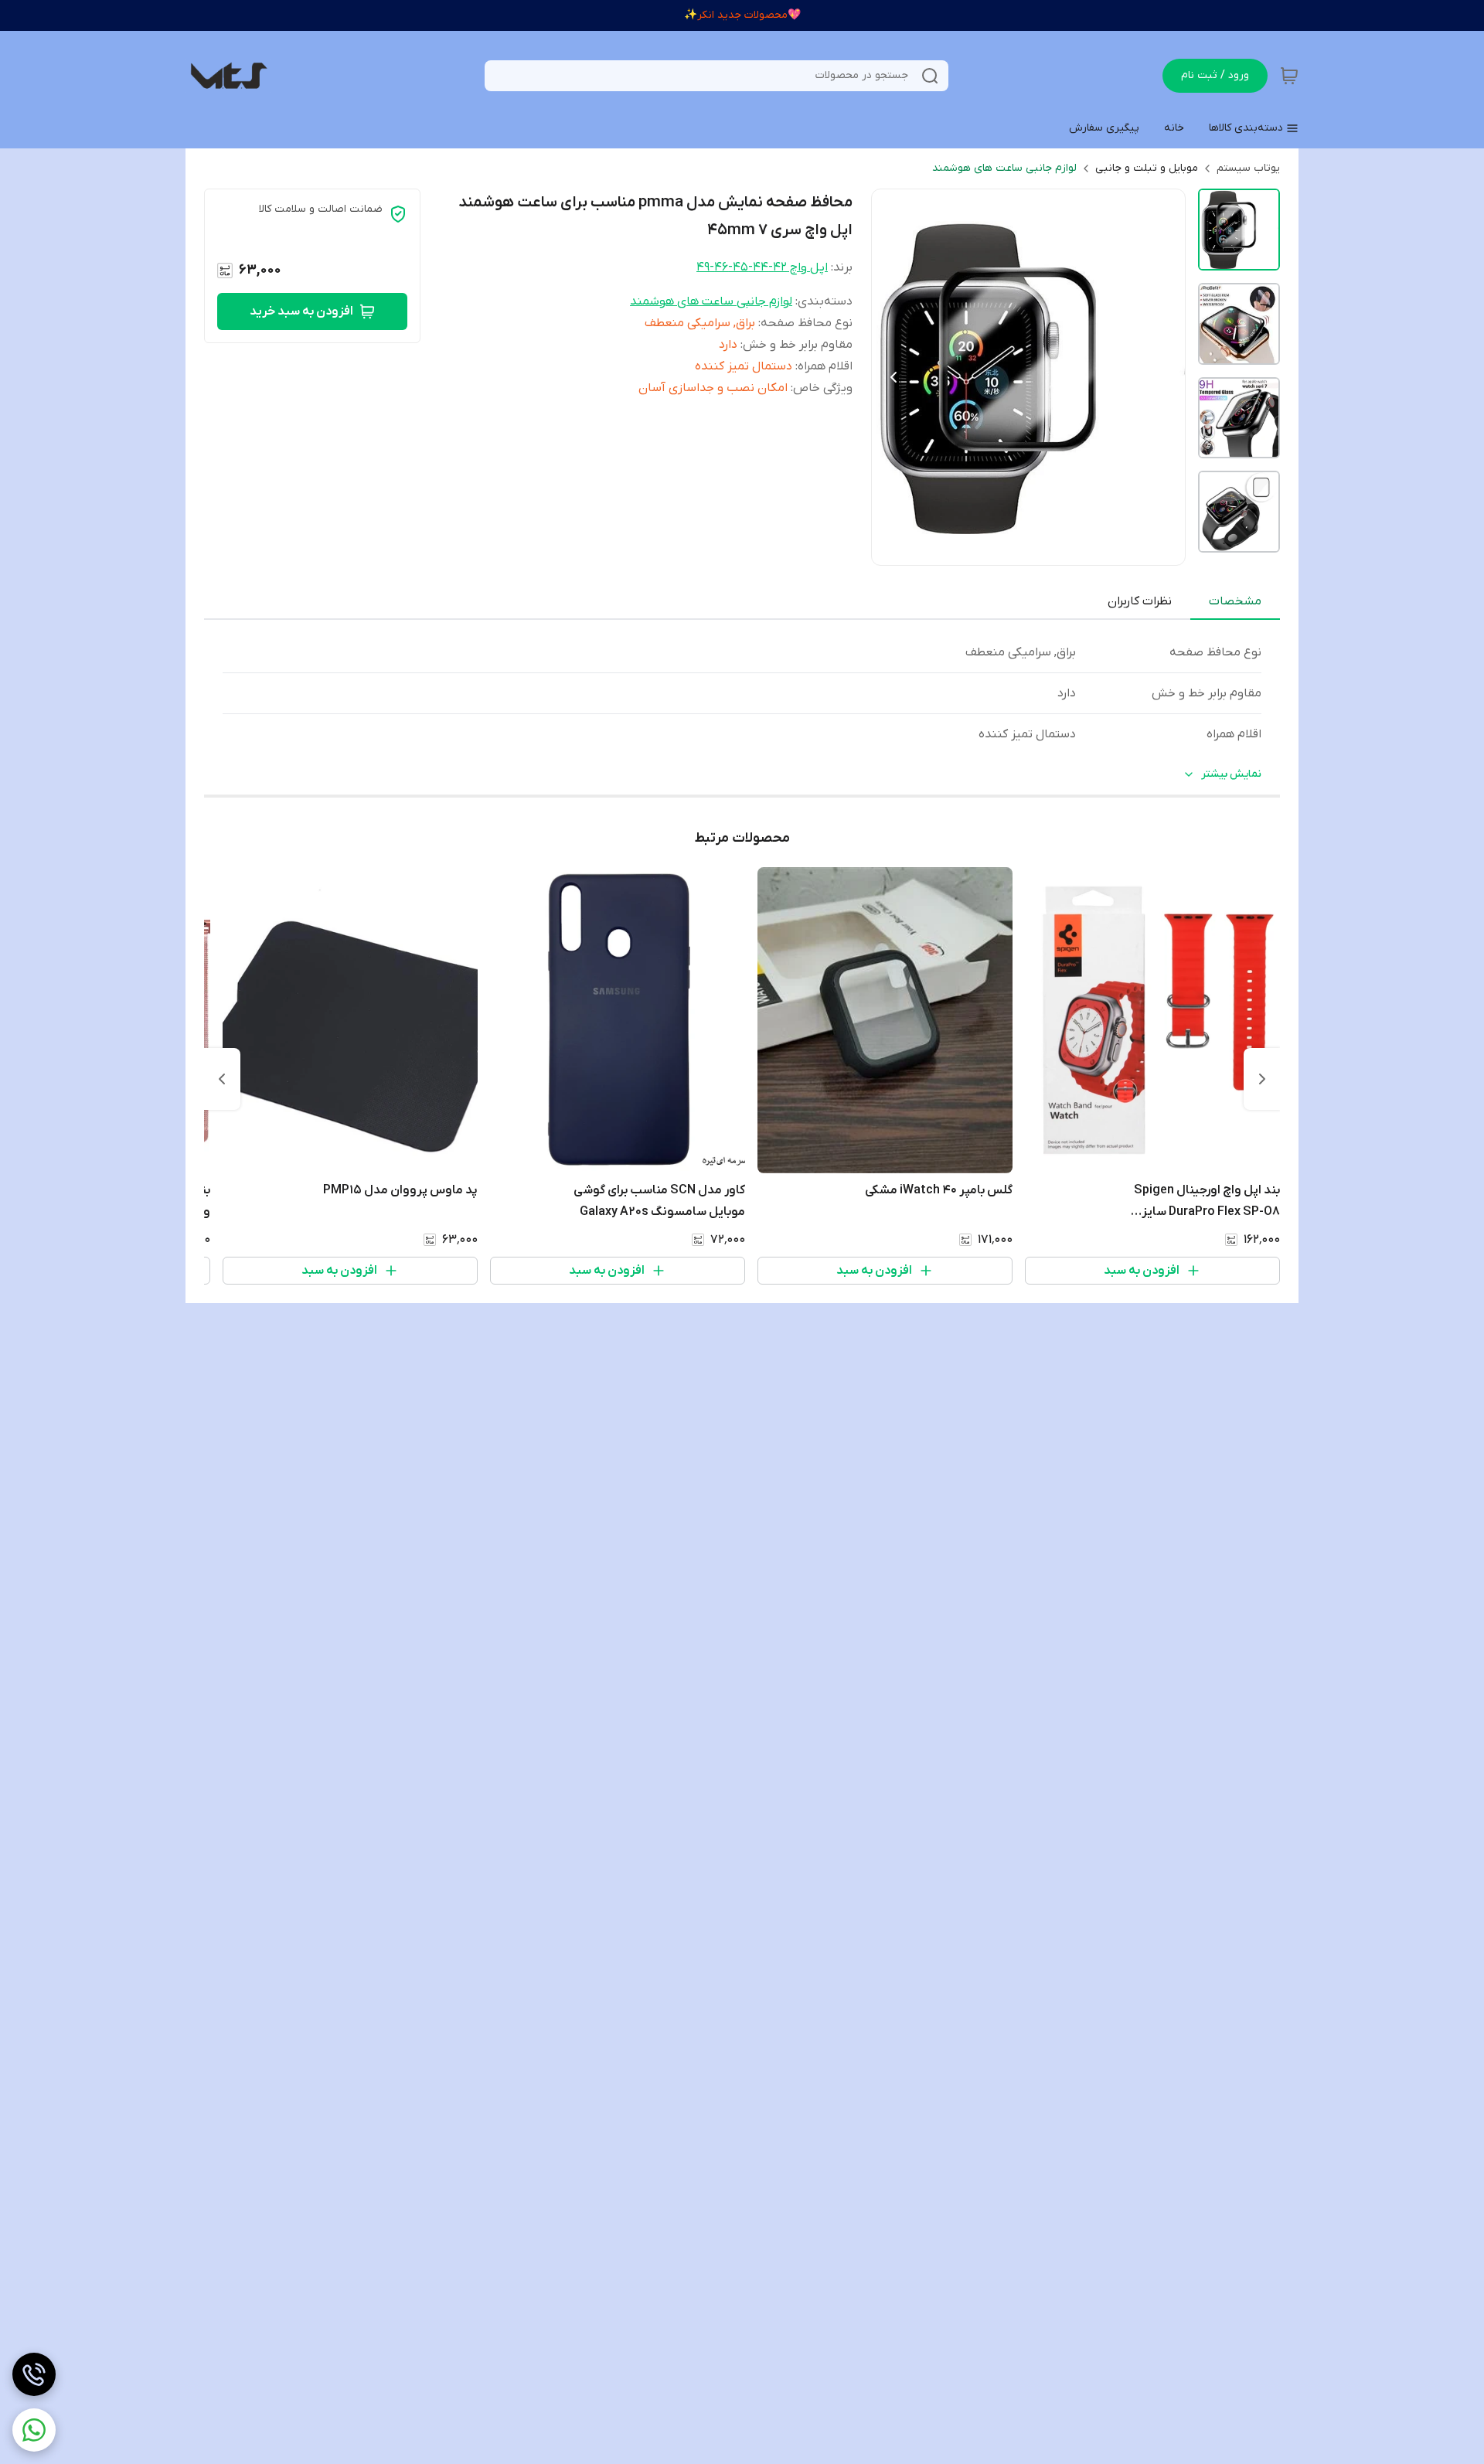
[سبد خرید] (1289, 76)
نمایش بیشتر (1231, 774)
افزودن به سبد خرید (301, 311)
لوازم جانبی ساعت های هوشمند (1004, 168)
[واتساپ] (34, 2430)
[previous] (1262, 1079)
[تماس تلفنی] (34, 2374)
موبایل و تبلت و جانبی (1147, 168)
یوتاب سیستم (1248, 168)
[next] (222, 1079)
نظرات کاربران (1140, 601)
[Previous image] (893, 377)
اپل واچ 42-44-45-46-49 (762, 267)
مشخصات (1235, 601)
